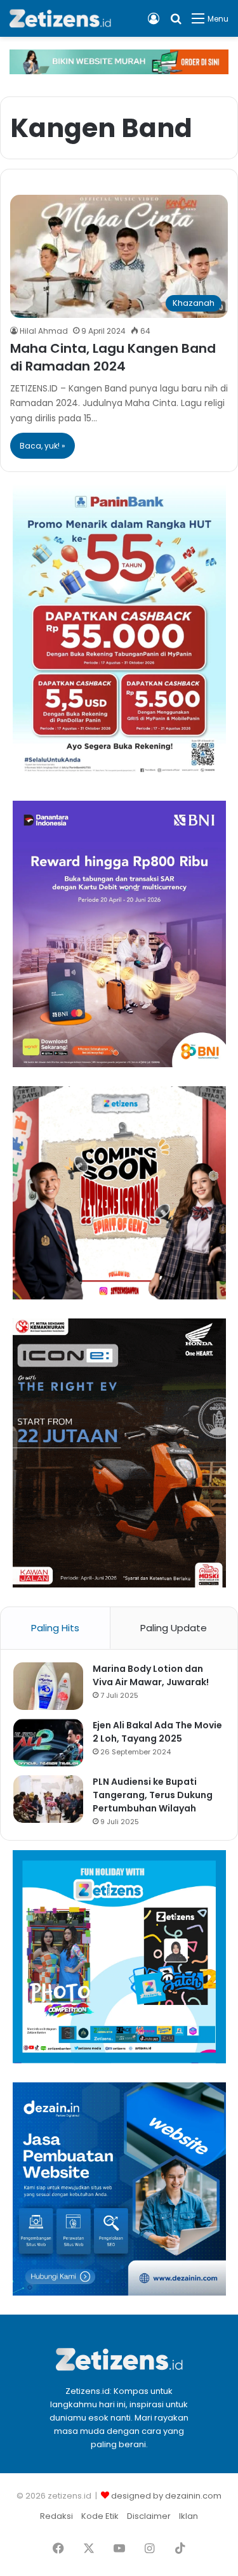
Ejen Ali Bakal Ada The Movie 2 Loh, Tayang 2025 (157, 1732)
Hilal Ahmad (44, 331)
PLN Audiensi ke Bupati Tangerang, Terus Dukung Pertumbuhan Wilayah (153, 1795)
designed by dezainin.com (166, 2496)
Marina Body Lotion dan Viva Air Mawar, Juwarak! (151, 1675)
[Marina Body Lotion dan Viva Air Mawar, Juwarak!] (48, 1686)
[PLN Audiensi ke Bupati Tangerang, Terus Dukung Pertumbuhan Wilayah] (48, 1799)
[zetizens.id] (60, 18)
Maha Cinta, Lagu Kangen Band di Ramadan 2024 (113, 357)
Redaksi (56, 2516)
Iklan (188, 2516)
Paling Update (174, 1628)
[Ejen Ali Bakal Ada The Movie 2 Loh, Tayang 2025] (48, 1743)
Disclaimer (149, 2516)
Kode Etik (100, 2516)
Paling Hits (55, 1628)
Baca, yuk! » (43, 446)
